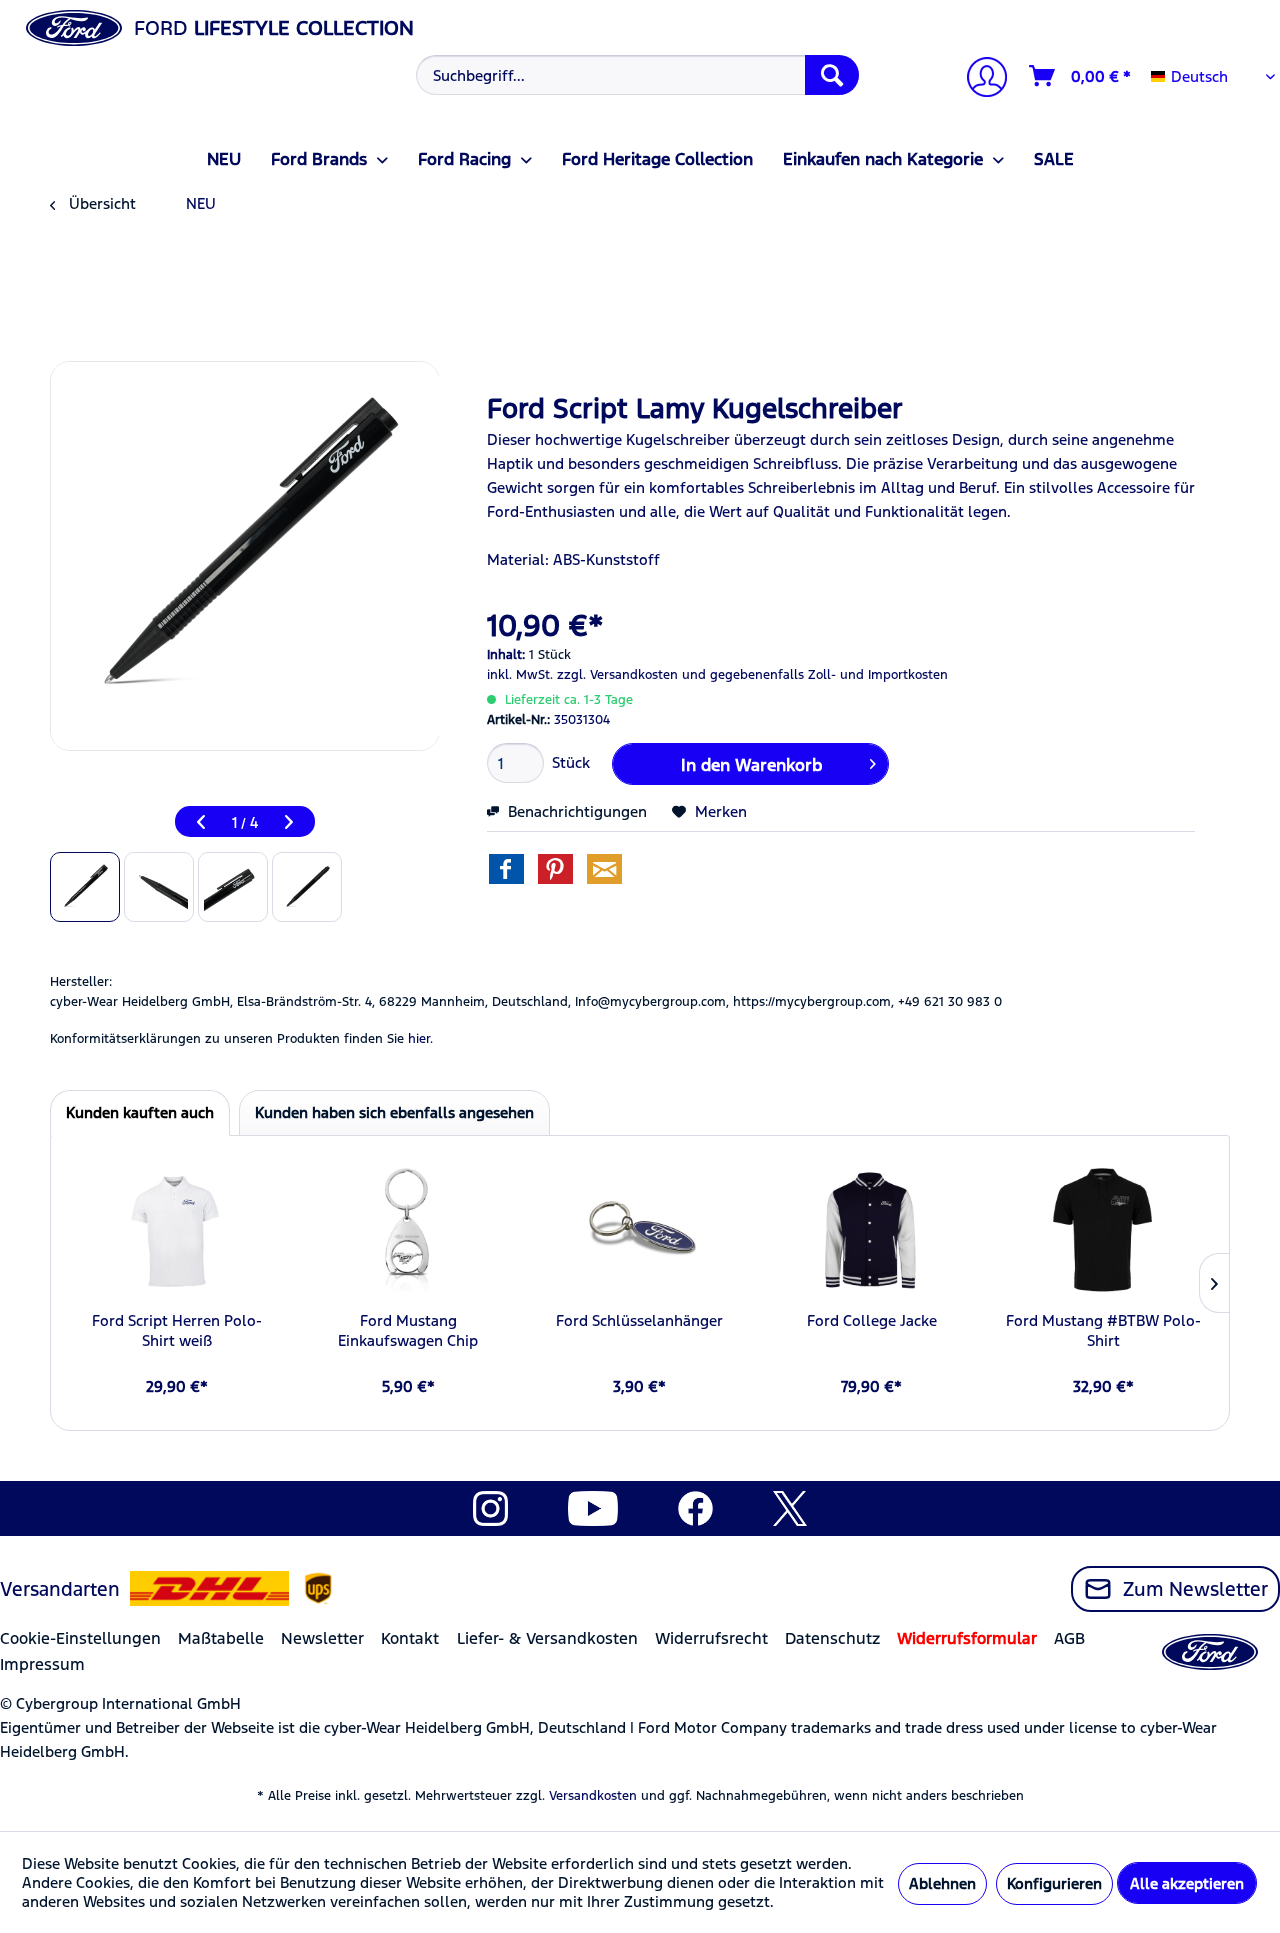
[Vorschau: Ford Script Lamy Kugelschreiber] (85, 887)
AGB (1069, 1638)
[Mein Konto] (979, 79)
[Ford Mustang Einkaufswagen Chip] (409, 1231)
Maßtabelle (221, 1638)
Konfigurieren (1054, 1883)
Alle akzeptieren (1187, 1883)
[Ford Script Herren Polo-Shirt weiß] (177, 1231)
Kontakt (410, 1638)
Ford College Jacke (872, 1320)
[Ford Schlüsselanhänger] (640, 1231)
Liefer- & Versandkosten (547, 1638)
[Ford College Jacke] (872, 1231)
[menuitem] (635, 75)
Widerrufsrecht (711, 1638)
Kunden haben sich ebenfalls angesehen (394, 1112)
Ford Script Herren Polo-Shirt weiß (177, 1330)
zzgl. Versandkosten (617, 675)
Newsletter (322, 1638)
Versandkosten (593, 1796)
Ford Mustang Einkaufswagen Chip (408, 1330)
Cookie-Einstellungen (80, 1638)
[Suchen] (832, 75)
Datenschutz (832, 1638)
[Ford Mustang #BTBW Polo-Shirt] (1103, 1231)
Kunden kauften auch (140, 1112)
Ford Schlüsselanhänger (639, 1320)
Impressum (42, 1664)
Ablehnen (942, 1883)
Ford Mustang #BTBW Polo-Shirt (1103, 1330)
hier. (420, 1039)
